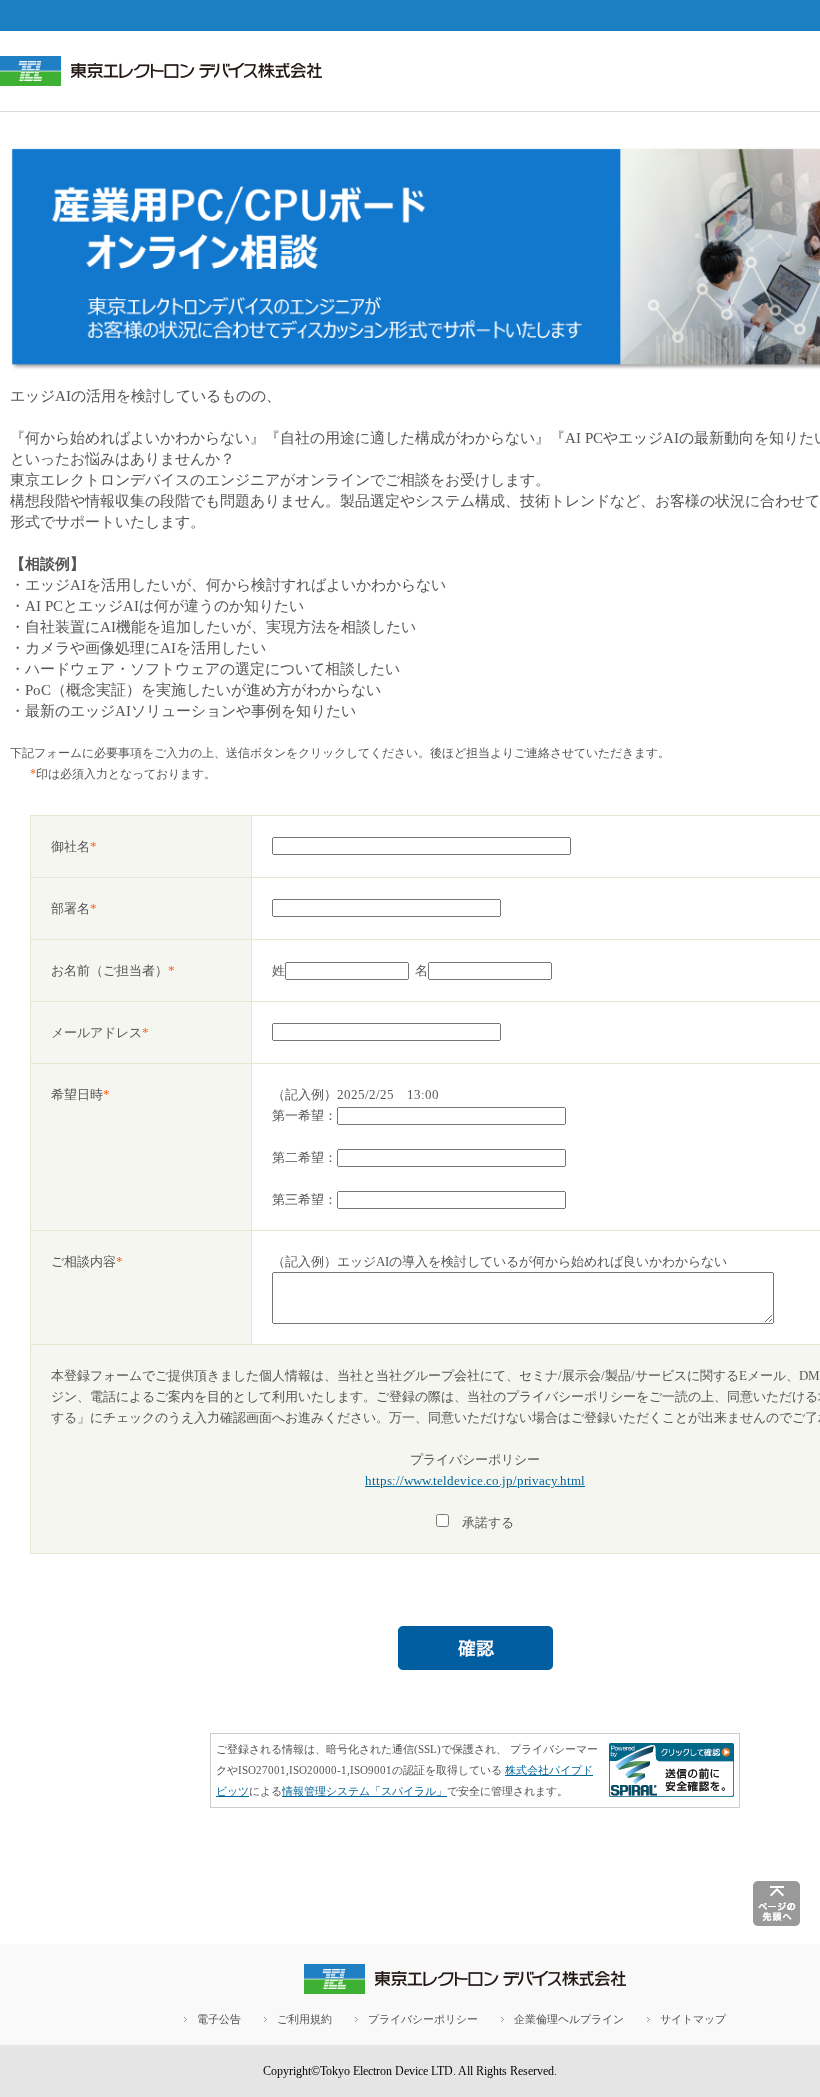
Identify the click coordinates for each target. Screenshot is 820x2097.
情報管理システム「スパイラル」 (364, 1791)
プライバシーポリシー (423, 2019)
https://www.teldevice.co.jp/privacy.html (475, 1480)
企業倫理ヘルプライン (569, 2019)
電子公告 (219, 2019)
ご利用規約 (304, 2019)
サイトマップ (693, 2019)
